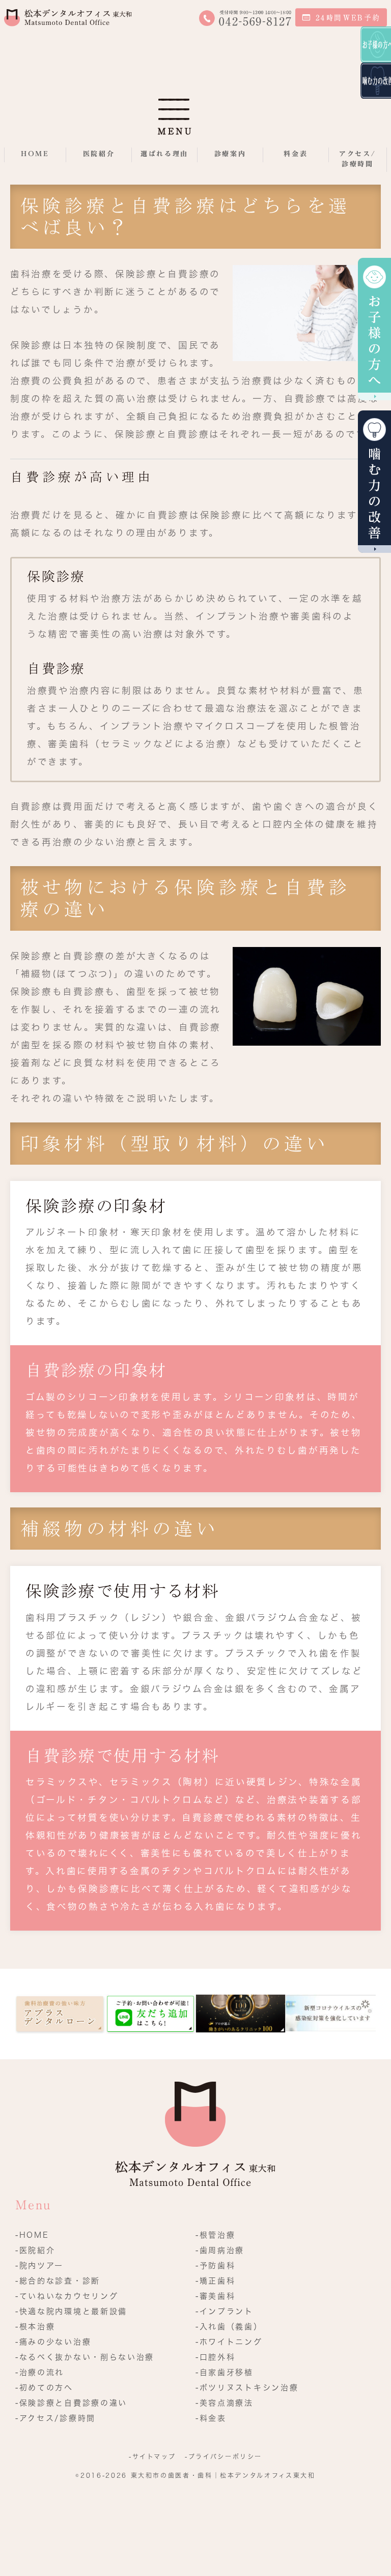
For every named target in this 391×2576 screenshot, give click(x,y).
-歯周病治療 (220, 2250)
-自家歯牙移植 (225, 2372)
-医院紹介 (35, 2250)
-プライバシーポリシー (224, 2456)
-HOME (32, 2235)
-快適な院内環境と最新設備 (71, 2311)
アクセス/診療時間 (358, 159)
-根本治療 (35, 2327)
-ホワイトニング (229, 2342)
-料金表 (211, 2418)
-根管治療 (216, 2235)
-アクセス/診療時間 (55, 2418)
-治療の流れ (40, 2372)
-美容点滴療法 (225, 2403)
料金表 (296, 154)
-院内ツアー (39, 2266)
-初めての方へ (44, 2388)
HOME (35, 154)
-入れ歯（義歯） (229, 2327)
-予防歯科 (216, 2266)
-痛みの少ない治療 (53, 2342)
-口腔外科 (216, 2357)
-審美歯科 (216, 2296)
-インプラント (225, 2311)
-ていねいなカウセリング (67, 2296)
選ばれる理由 (164, 154)
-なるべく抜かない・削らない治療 (85, 2357)
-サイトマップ (152, 2456)
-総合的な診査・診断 (58, 2281)
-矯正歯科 (216, 2281)
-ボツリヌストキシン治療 (247, 2388)
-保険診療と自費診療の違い (71, 2403)
